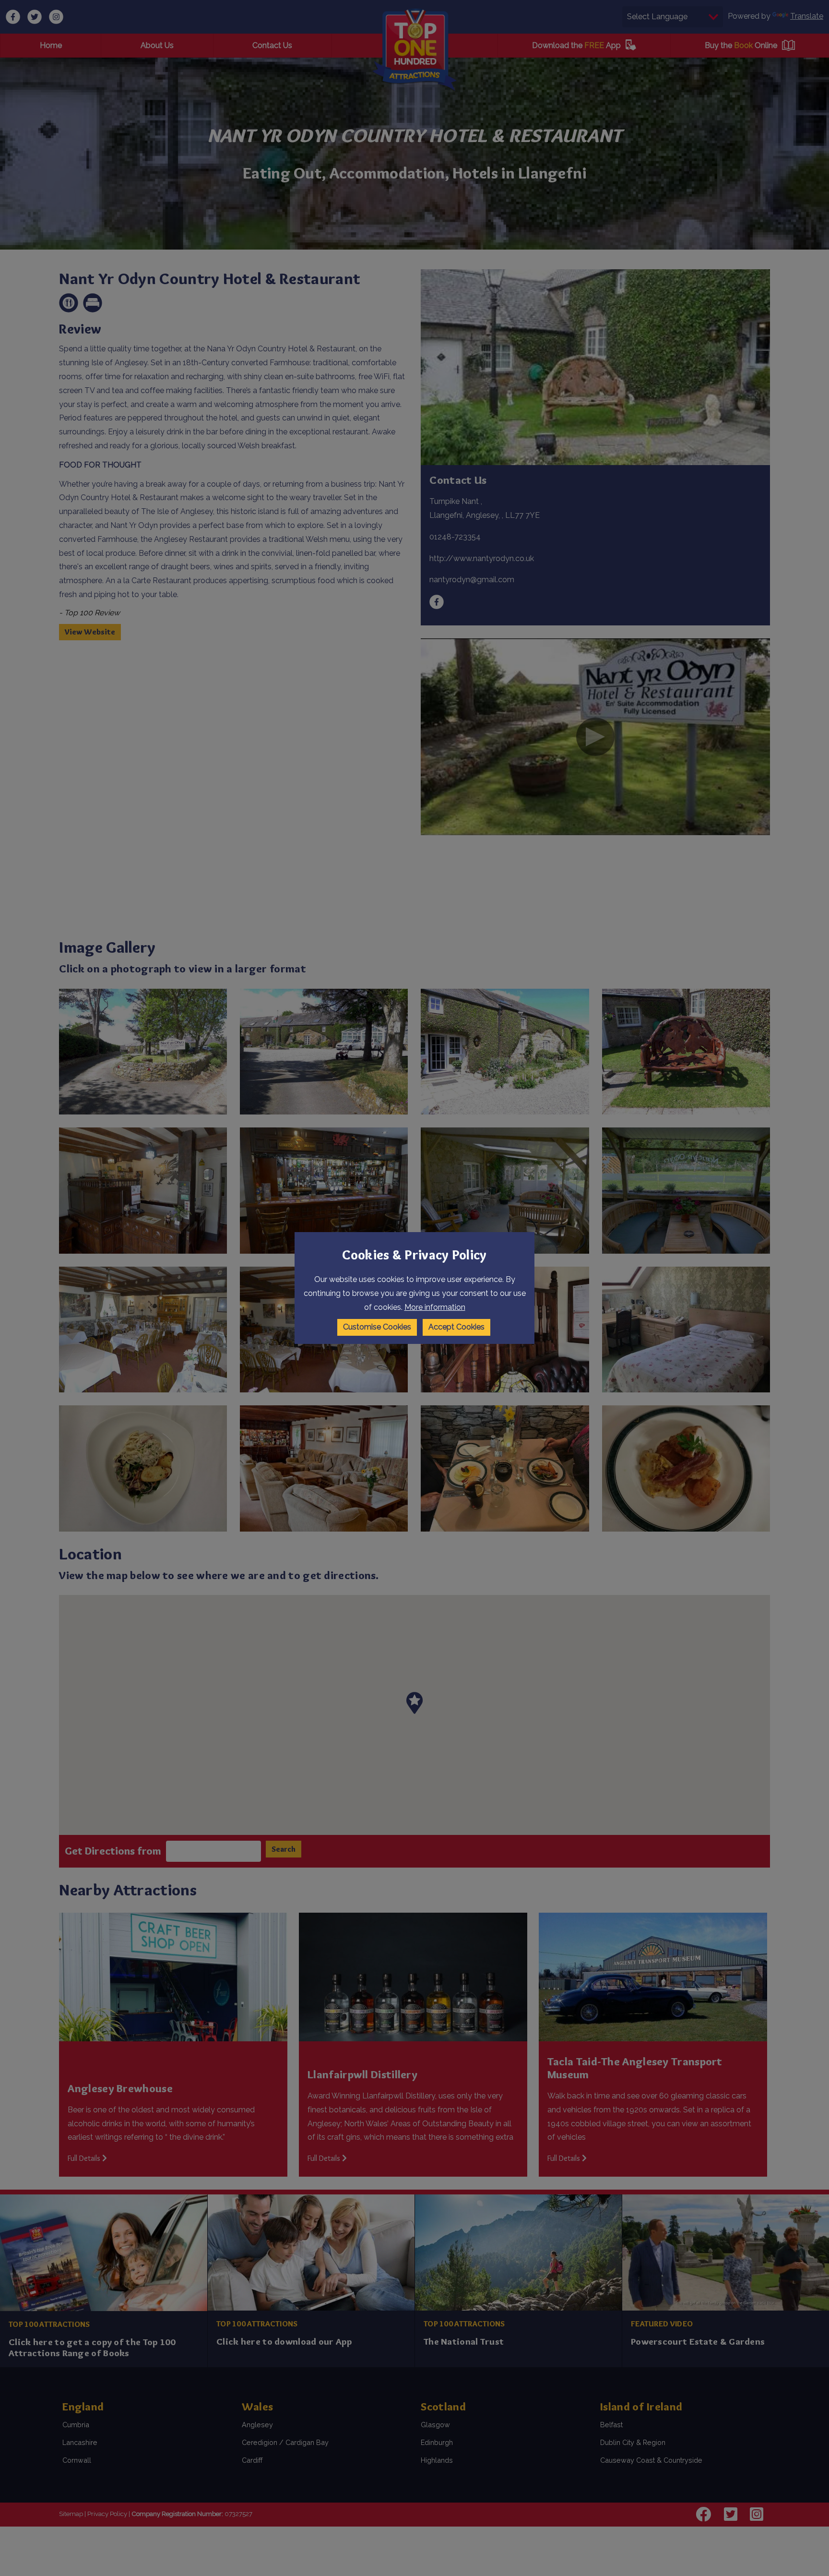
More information (435, 1307)
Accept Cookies (456, 1327)
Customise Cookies (377, 1327)
